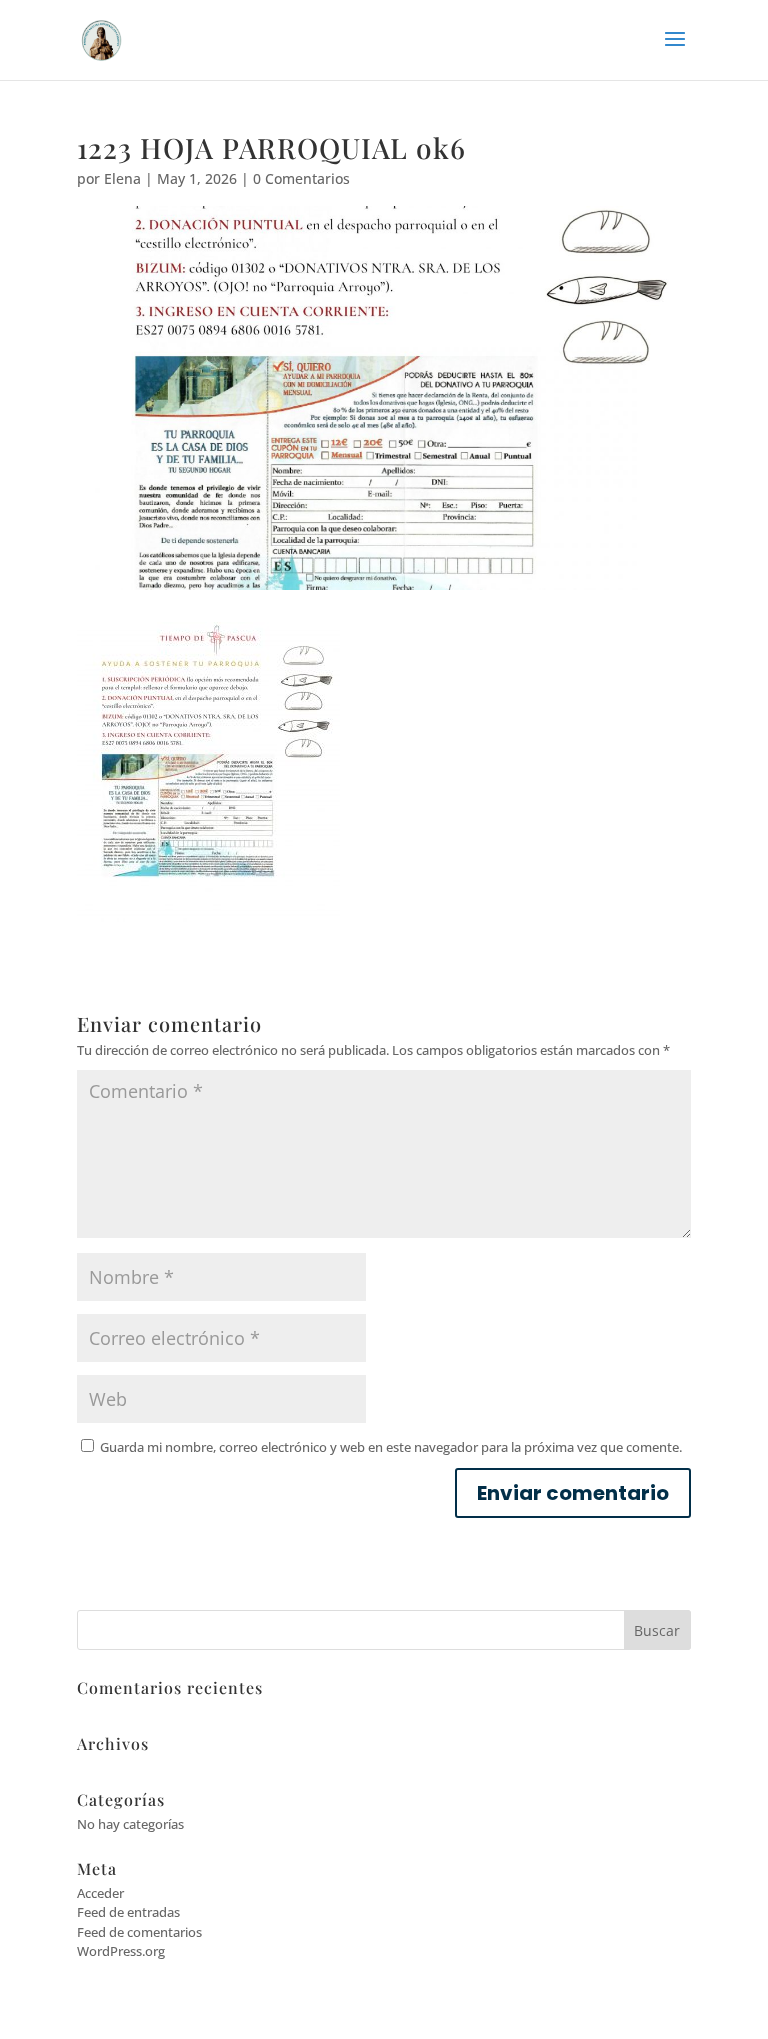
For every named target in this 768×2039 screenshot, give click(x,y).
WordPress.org (121, 1951)
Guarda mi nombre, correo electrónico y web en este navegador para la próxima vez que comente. (391, 1447)
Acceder (100, 1893)
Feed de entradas (128, 1912)
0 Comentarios (301, 178)
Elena (122, 178)
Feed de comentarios (139, 1932)
